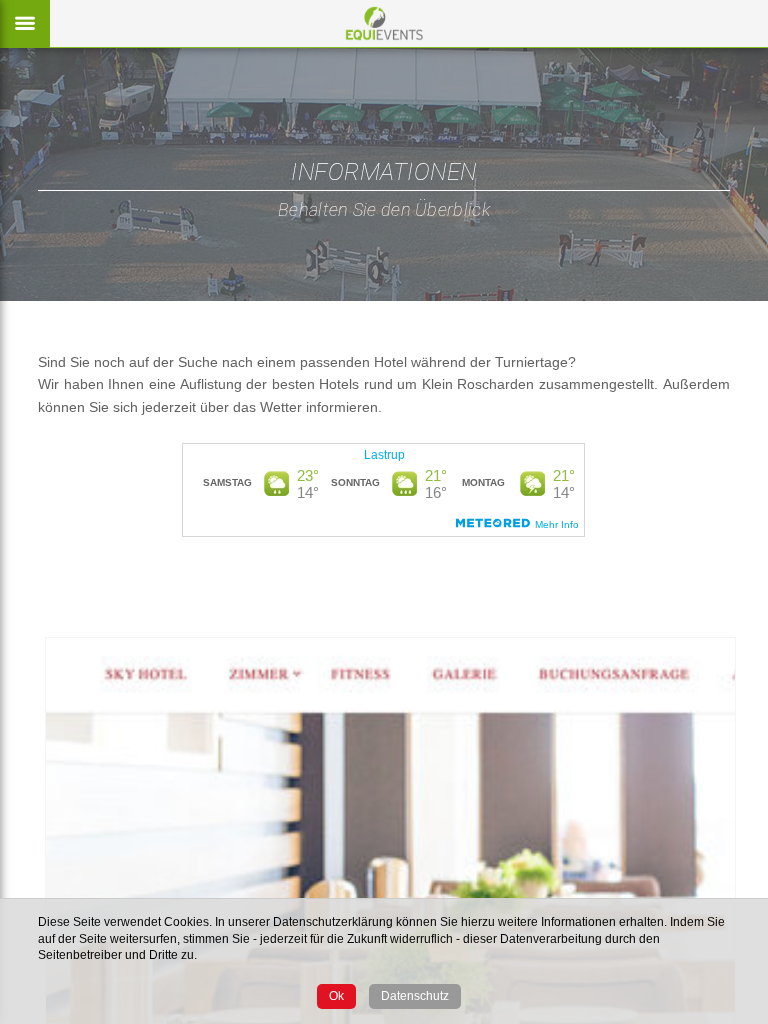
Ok (336, 996)
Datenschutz (415, 996)
